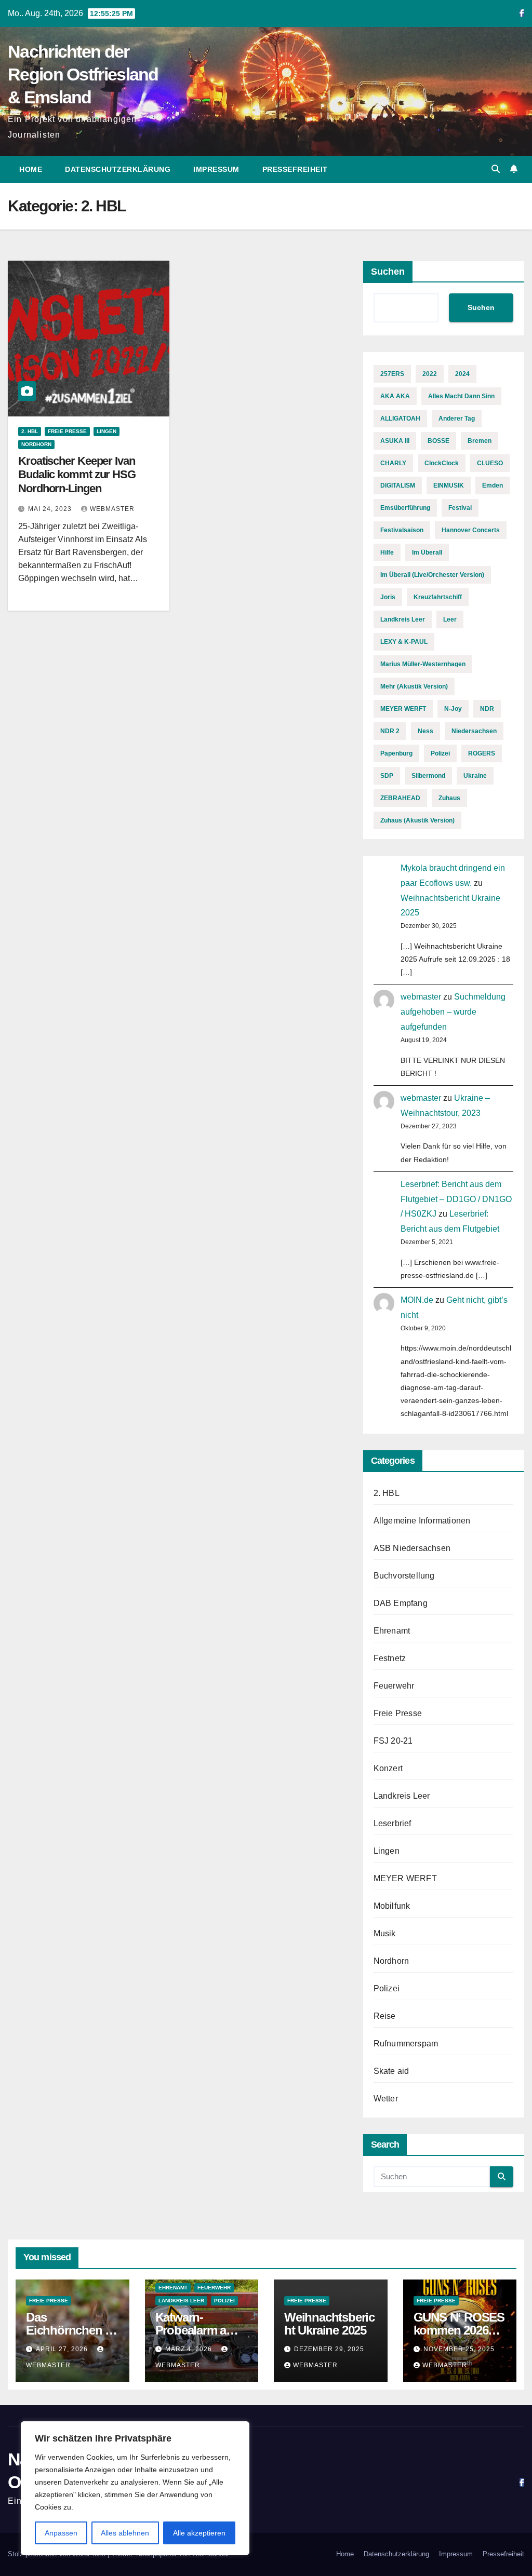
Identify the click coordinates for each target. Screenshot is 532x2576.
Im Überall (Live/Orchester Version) (432, 575)
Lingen (107, 431)
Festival (460, 508)
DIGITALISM (398, 485)
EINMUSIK (449, 485)
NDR (487, 709)
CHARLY (393, 463)
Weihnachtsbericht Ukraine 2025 (329, 2324)
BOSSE (438, 441)
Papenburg (396, 753)
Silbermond (428, 776)
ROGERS (482, 753)
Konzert (388, 1768)
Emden (493, 485)
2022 (430, 374)
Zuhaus (449, 798)
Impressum (216, 169)
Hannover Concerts (471, 530)
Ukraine (475, 776)
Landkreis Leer (403, 619)
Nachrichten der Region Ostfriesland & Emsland (83, 74)
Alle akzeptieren (199, 2533)
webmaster (112, 509)
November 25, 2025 (459, 2349)
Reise (385, 2016)
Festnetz (390, 1658)
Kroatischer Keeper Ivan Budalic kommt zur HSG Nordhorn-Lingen (77, 475)
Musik (385, 1933)
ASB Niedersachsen (412, 1548)
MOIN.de (417, 1300)
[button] (496, 169)
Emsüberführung (405, 508)
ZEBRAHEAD (400, 798)
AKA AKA (395, 396)
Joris (388, 597)
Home (31, 169)
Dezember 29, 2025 (329, 2349)
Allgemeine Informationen (422, 1521)
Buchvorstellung (404, 1576)
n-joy (453, 709)
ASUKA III (395, 441)
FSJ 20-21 (393, 1741)
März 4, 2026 (190, 2349)
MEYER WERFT (403, 709)
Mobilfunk (392, 1906)
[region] (135, 2488)
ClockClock (442, 463)
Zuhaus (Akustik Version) (417, 820)
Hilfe (387, 552)
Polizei (440, 753)
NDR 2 (390, 731)
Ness (425, 731)
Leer (450, 619)
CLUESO (490, 463)
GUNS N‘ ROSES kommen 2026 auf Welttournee (459, 2330)
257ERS (392, 374)
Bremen (480, 441)
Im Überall (427, 552)
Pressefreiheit (295, 169)
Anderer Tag (457, 419)
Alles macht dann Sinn (461, 396)
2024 (462, 374)
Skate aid (391, 2071)
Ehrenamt (392, 1631)
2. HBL (30, 431)
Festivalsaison (402, 530)
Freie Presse (67, 431)
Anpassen (61, 2533)
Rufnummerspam (406, 2044)
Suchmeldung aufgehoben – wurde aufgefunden (453, 1012)
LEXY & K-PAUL (404, 642)
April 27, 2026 (63, 2349)
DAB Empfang (401, 1603)
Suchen (388, 272)
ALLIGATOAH (400, 419)
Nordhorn (36, 444)
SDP (387, 776)
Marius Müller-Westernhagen (423, 664)
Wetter (386, 2099)
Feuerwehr (394, 1686)
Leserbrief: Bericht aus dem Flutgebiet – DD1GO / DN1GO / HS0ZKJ (456, 1199)
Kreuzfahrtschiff (438, 597)
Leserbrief (393, 1823)
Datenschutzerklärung (118, 169)
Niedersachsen (474, 731)
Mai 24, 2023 (51, 509)
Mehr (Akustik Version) (414, 686)
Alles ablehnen (125, 2533)
